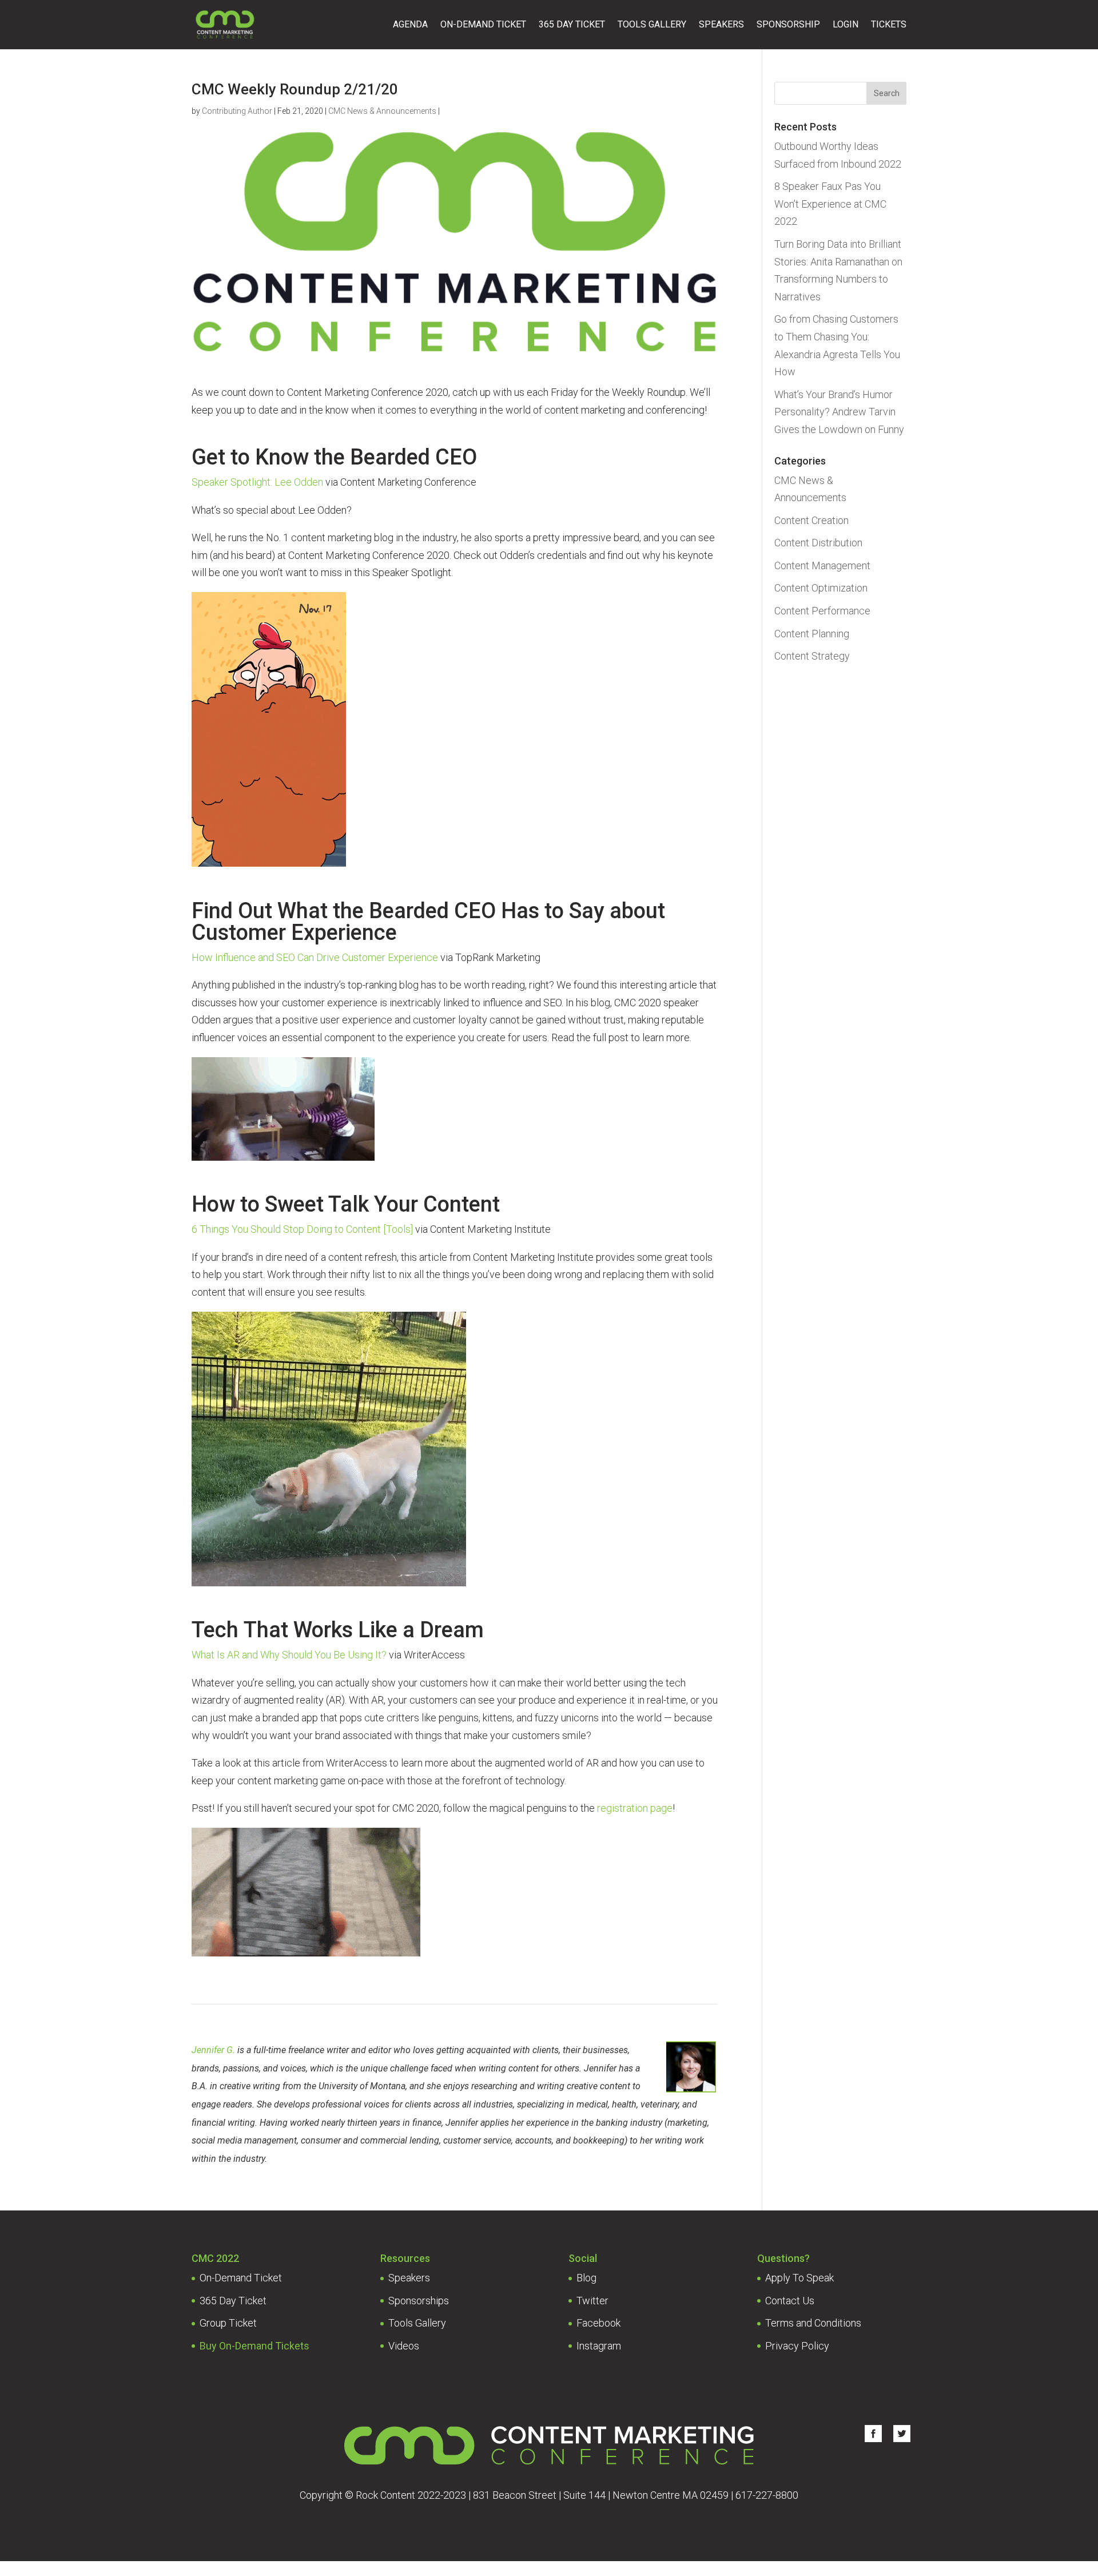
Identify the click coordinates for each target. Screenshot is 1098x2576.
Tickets (889, 25)
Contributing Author (237, 111)
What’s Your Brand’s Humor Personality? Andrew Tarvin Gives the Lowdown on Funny (839, 412)
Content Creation (811, 520)
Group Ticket (228, 2323)
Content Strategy (812, 656)
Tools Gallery (652, 25)
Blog (586, 2278)
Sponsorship (788, 25)
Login (846, 25)
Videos (404, 2346)
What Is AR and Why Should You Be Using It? (289, 1655)
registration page (635, 1808)
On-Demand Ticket (483, 25)
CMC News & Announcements (382, 111)
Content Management (822, 565)
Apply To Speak (799, 2278)
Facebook (598, 2323)
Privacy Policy (797, 2346)
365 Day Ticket (572, 25)
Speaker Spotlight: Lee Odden (257, 482)
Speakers (721, 25)
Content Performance (822, 611)
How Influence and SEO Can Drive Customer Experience (315, 957)
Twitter (592, 2301)
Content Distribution (818, 543)
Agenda (410, 25)
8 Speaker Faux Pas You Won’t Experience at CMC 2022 (830, 204)
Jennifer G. (213, 2050)
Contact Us (790, 2301)
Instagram (599, 2346)
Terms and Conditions (813, 2323)
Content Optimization (821, 588)
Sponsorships (419, 2301)
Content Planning (812, 634)
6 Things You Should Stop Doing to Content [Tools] (302, 1229)
